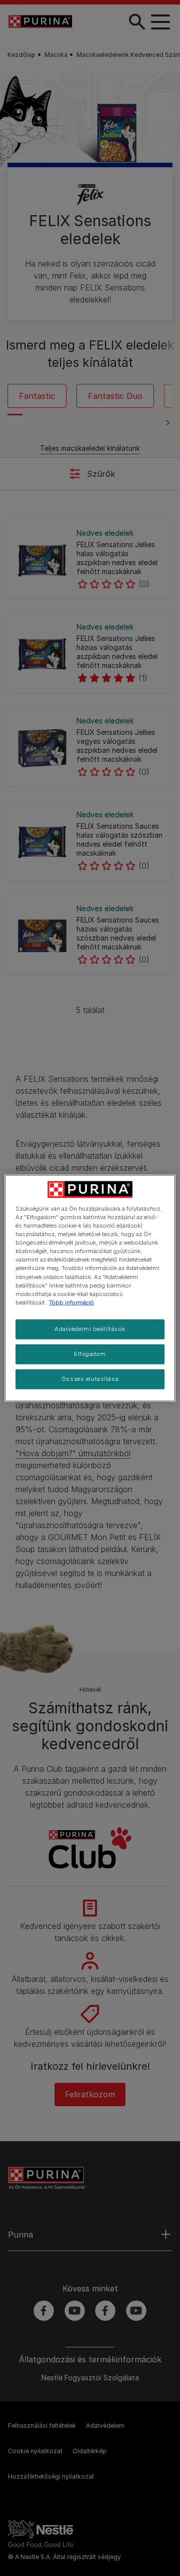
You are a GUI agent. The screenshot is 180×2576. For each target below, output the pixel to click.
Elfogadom (90, 1353)
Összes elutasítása (90, 1378)
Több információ (71, 1302)
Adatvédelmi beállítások (90, 1328)
